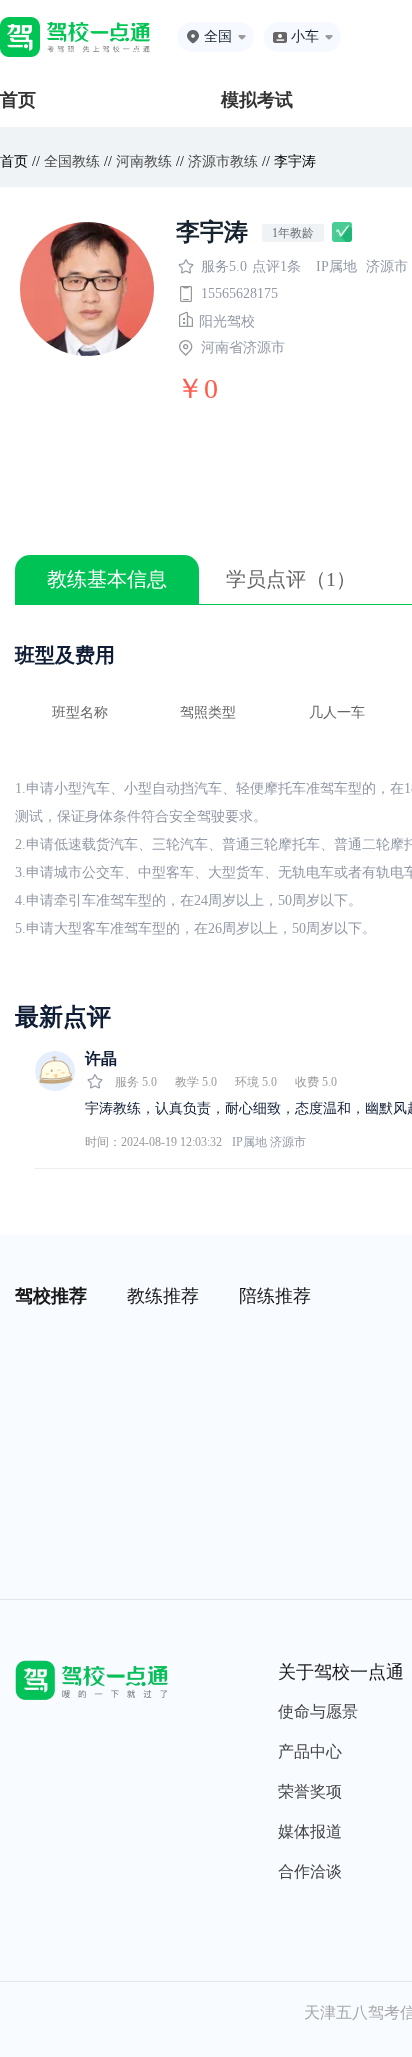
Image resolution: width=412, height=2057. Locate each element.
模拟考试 (257, 100)
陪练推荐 (275, 1296)
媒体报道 (310, 1831)
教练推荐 (163, 1296)
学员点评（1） (291, 579)
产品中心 (310, 1751)
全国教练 (72, 161)
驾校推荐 (51, 1296)
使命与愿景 (318, 1711)
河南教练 (144, 161)
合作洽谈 (310, 1871)
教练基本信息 (107, 579)
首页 (18, 100)
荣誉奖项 (310, 1791)
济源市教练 (223, 161)
